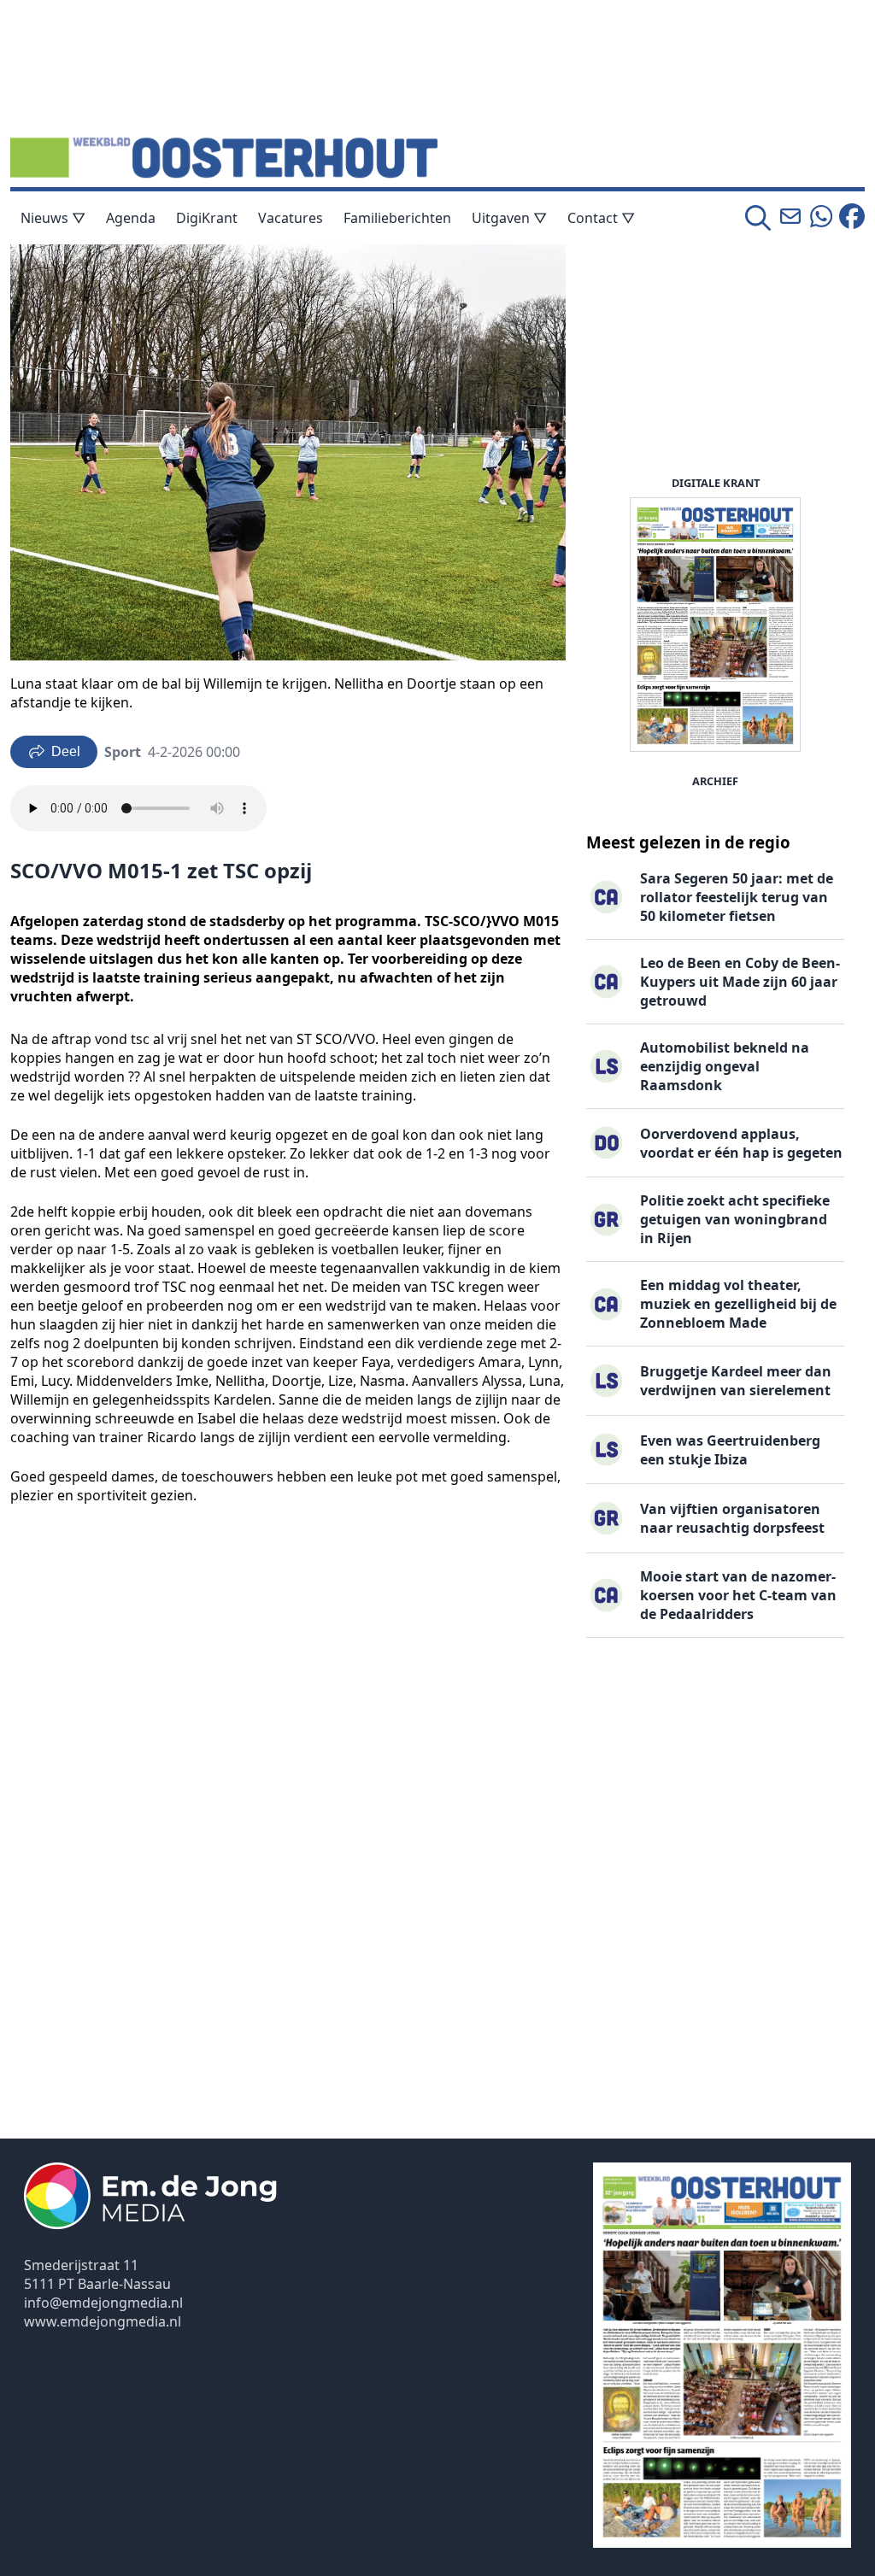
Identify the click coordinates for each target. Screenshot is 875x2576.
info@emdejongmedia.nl (103, 2303)
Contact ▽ (601, 218)
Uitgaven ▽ (509, 218)
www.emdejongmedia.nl (103, 2321)
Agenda (131, 218)
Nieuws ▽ (53, 218)
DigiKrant (207, 218)
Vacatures (291, 218)
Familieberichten (397, 218)
